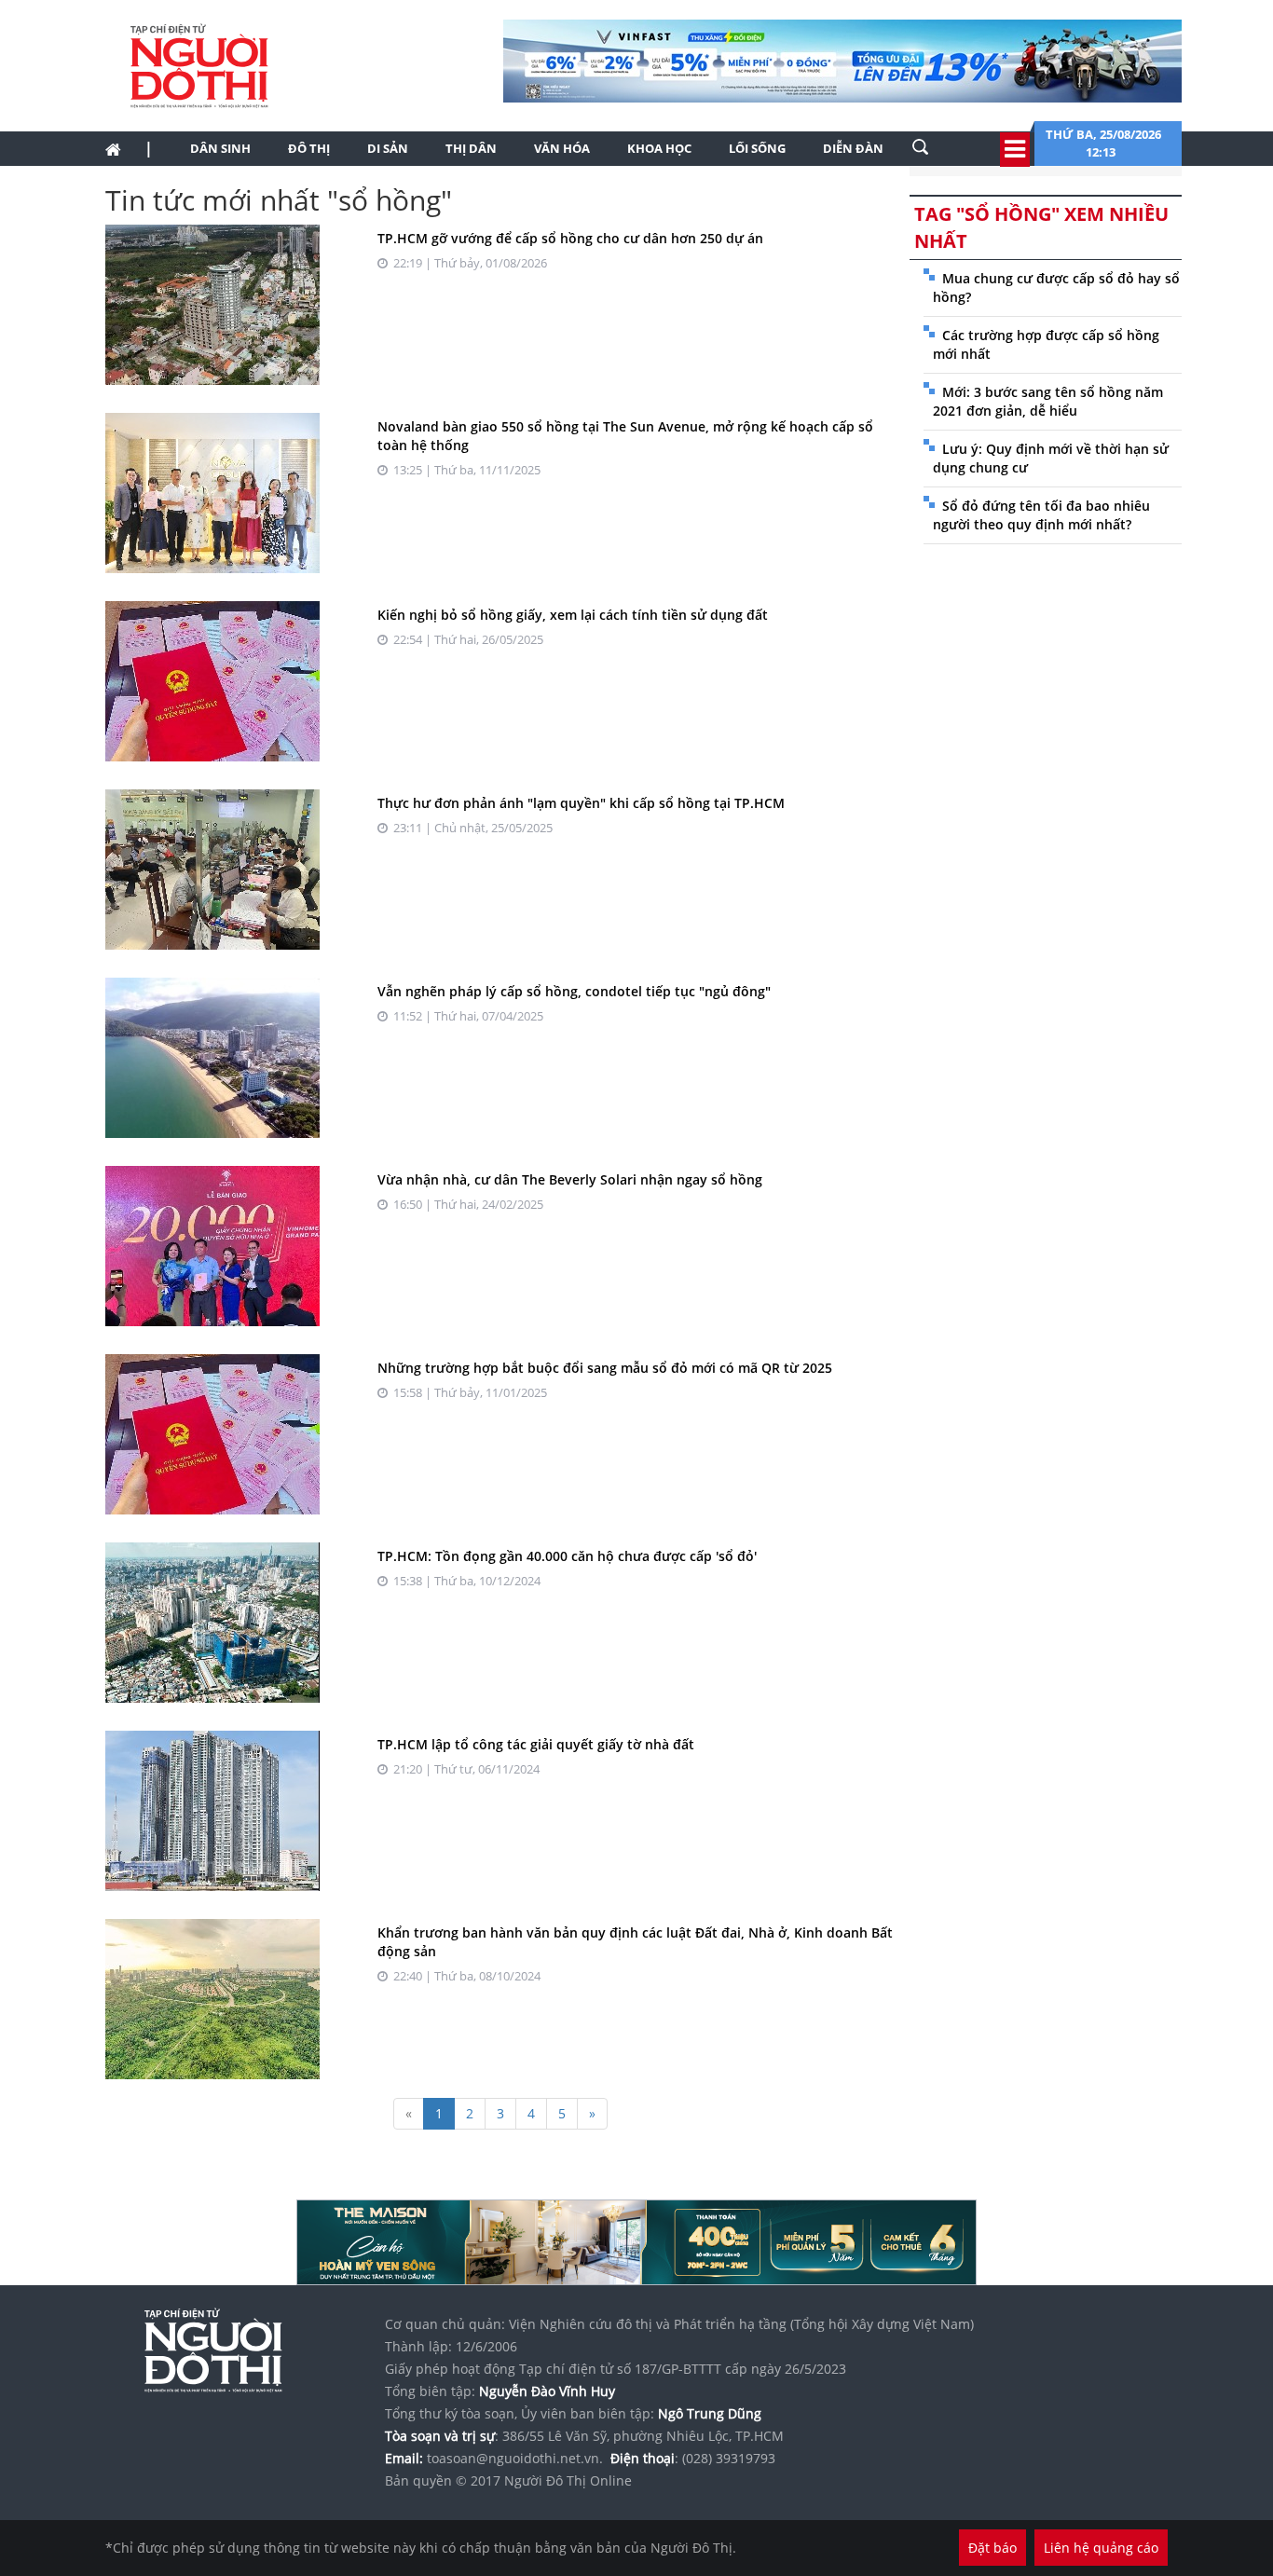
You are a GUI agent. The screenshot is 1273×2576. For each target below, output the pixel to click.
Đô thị (309, 148)
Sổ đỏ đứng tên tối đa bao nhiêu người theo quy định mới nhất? (1041, 515)
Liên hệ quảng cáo (1101, 2548)
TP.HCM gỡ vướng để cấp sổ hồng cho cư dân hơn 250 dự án (570, 238)
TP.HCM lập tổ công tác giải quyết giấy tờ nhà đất (536, 1744)
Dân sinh (220, 148)
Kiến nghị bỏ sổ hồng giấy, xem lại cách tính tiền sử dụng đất (573, 615)
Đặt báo (992, 2548)
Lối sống (757, 148)
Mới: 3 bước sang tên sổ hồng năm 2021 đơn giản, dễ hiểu (1048, 401)
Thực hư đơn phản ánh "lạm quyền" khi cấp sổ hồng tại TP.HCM (581, 803)
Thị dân (471, 148)
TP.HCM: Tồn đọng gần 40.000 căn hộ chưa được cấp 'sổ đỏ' (567, 1556)
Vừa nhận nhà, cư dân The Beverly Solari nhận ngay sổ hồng (570, 1179)
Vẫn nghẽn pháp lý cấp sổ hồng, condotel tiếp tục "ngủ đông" (574, 991)
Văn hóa (562, 148)
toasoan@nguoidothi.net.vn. (515, 2458)
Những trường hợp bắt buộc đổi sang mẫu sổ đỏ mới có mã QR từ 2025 (605, 1368)
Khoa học (659, 148)
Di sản (388, 148)
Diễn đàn (853, 148)
